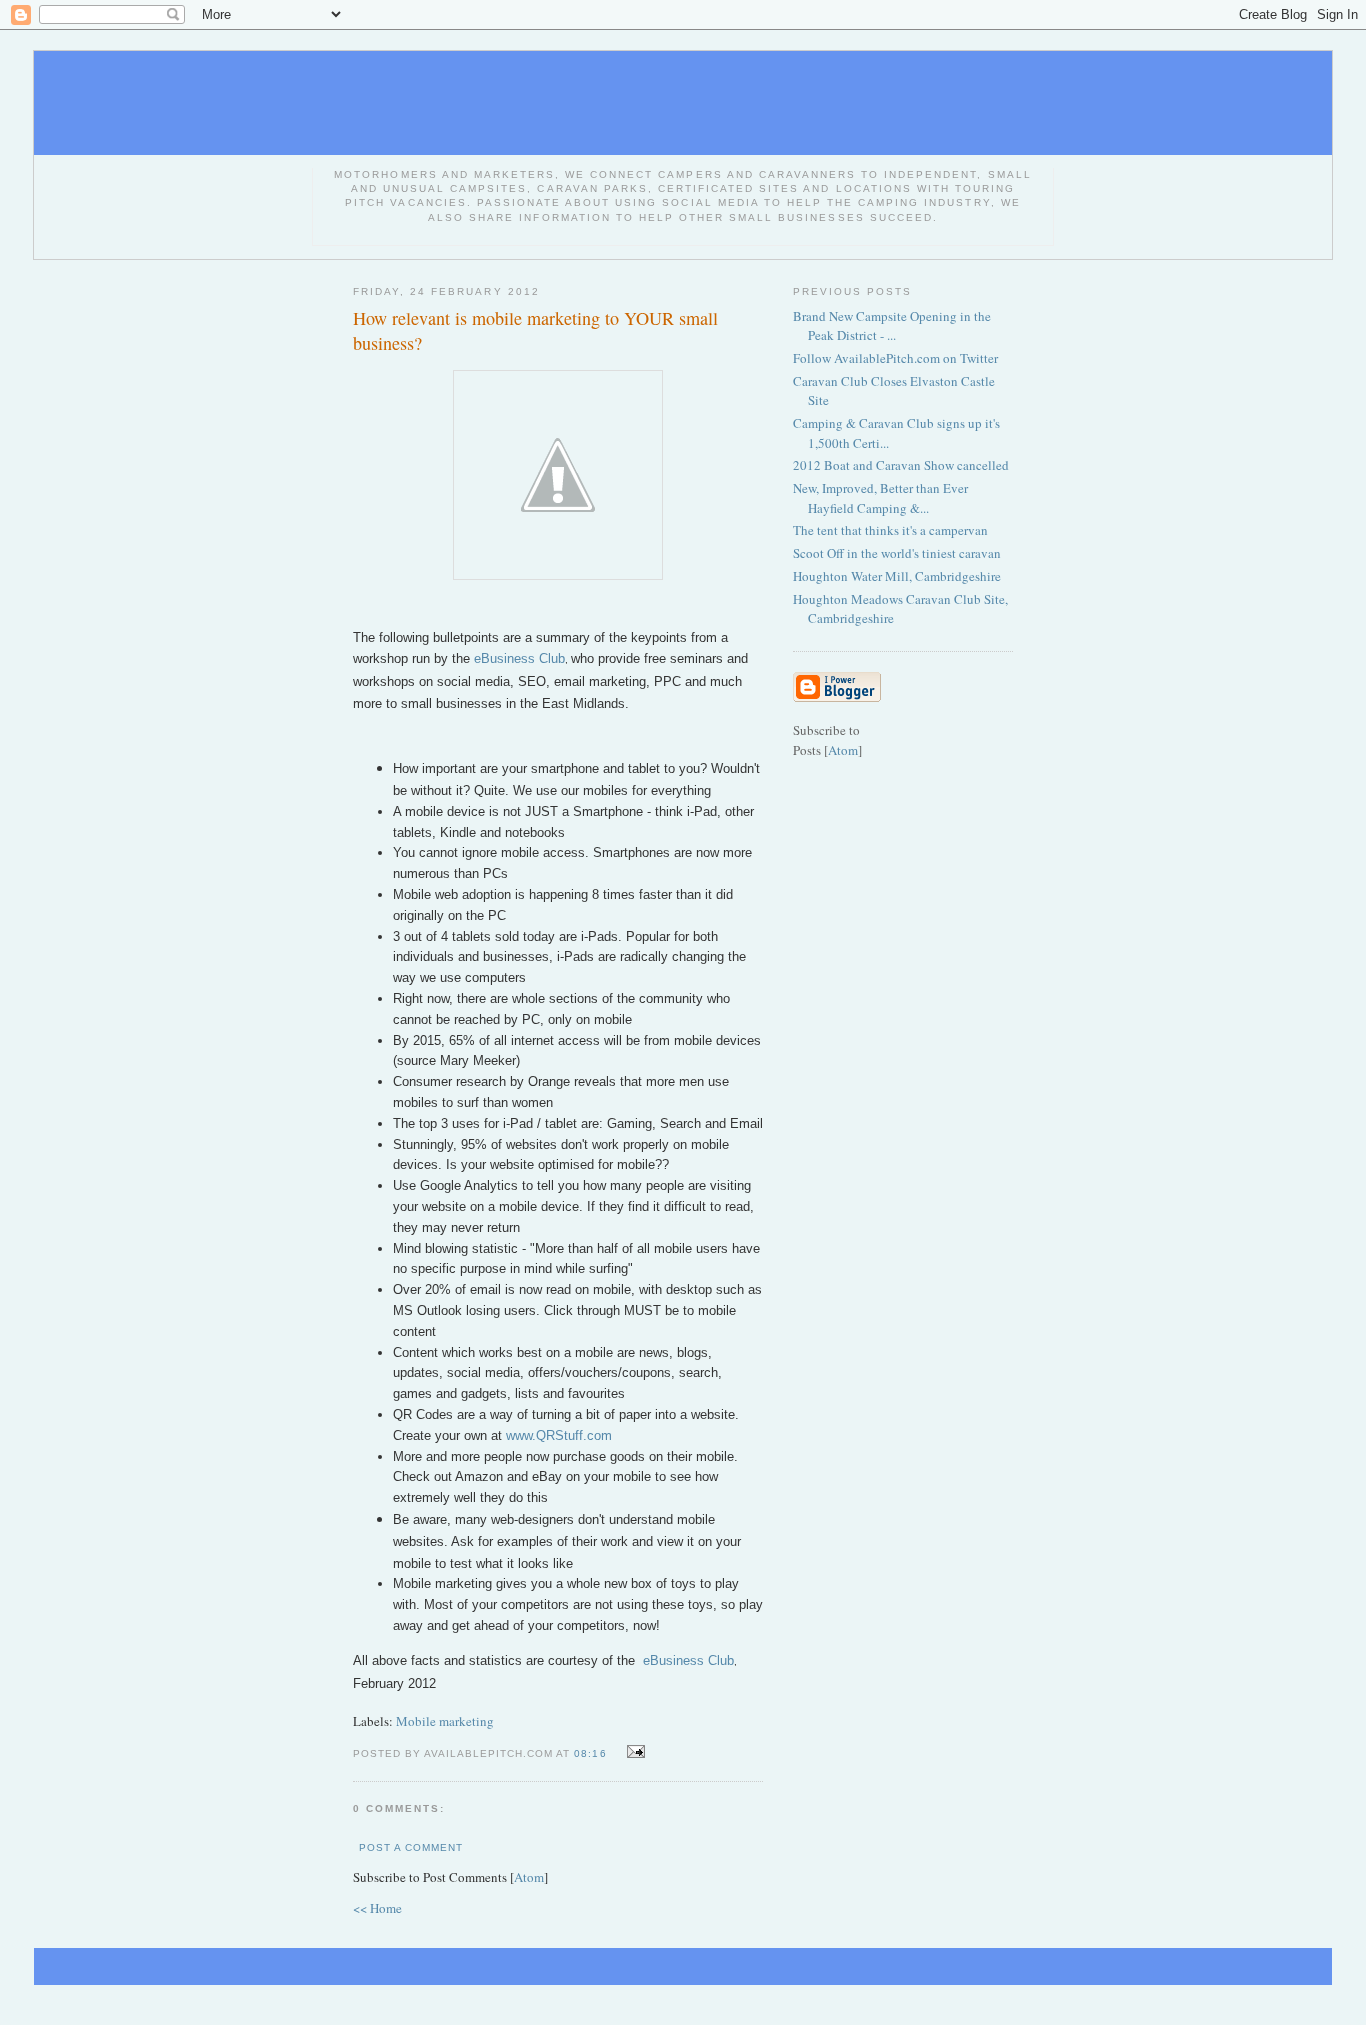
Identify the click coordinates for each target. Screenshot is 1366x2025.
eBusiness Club (519, 658)
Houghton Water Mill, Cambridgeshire (897, 576)
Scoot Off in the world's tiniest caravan (897, 553)
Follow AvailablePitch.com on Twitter (895, 358)
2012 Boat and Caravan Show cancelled (901, 465)
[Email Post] (633, 1752)
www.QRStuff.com (559, 1435)
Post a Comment (411, 1847)
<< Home (377, 1908)
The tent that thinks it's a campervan (890, 530)
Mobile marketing (445, 1721)
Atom (529, 1877)
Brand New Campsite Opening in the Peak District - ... (892, 326)
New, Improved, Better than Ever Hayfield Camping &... (880, 498)
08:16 (592, 1753)
